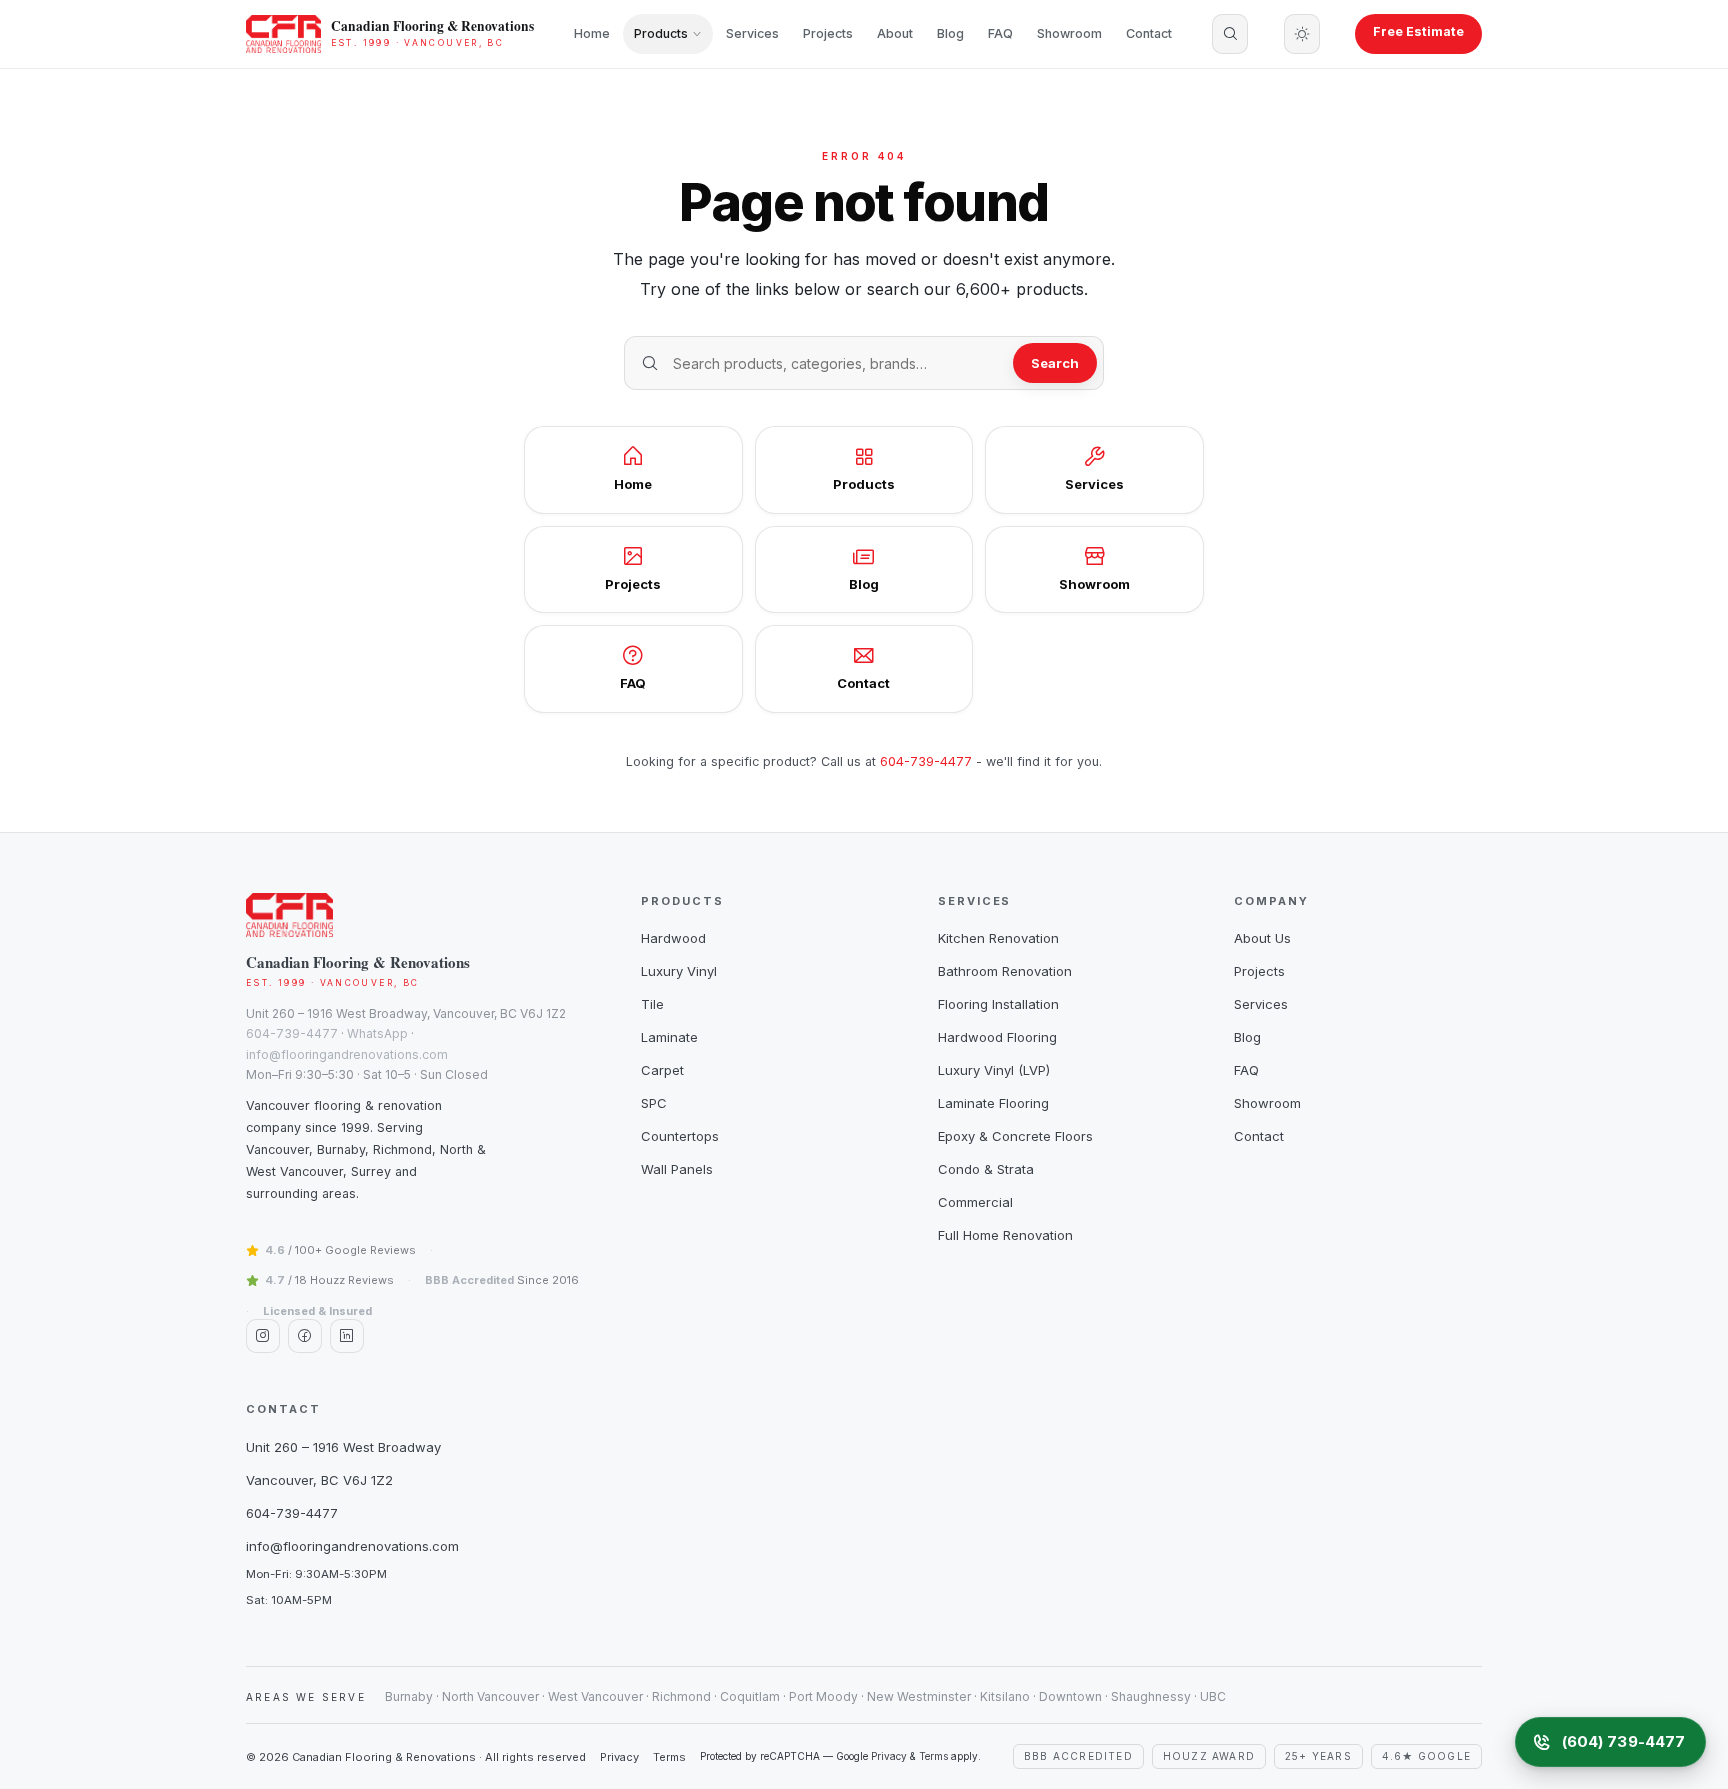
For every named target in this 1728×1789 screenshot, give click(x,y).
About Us (1262, 938)
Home (592, 33)
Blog (950, 33)
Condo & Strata (986, 1169)
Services (752, 33)
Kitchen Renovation (998, 938)
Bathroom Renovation (1005, 971)
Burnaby (409, 1696)
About (895, 33)
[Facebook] (305, 1336)
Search (1055, 363)
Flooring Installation (998, 1004)
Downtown (1070, 1696)
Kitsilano (1005, 1696)
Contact (1149, 33)
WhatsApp (377, 1033)
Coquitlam (750, 1696)
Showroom (1069, 33)
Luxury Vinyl (679, 971)
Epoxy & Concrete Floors (1015, 1136)
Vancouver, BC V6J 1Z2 (319, 1480)
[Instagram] (263, 1336)
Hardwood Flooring (997, 1037)
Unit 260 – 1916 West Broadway (343, 1447)
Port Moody (823, 1696)
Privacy (619, 1757)
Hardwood (673, 938)
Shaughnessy (1151, 1696)
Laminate (669, 1037)
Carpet (662, 1070)
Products (661, 33)
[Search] (1230, 34)
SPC (654, 1103)
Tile (652, 1004)
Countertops (680, 1136)
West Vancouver (595, 1696)
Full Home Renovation (1005, 1235)
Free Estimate (1418, 31)
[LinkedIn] (347, 1336)
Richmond (681, 1696)
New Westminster (919, 1696)
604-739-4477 (926, 761)
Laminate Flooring (993, 1103)
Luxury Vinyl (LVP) (994, 1070)
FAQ (1000, 33)
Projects (828, 33)
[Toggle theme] (1302, 34)
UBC (1213, 1696)
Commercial (975, 1202)
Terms (669, 1757)
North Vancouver (490, 1696)
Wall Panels (677, 1169)
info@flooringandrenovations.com (347, 1054)
